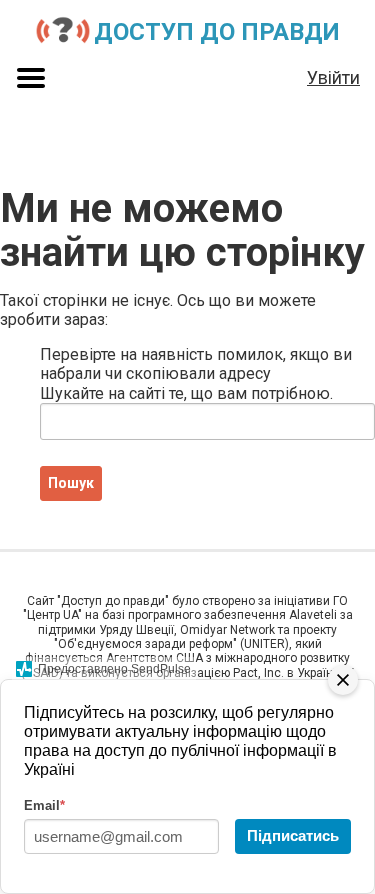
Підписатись (293, 835)
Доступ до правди (217, 32)
